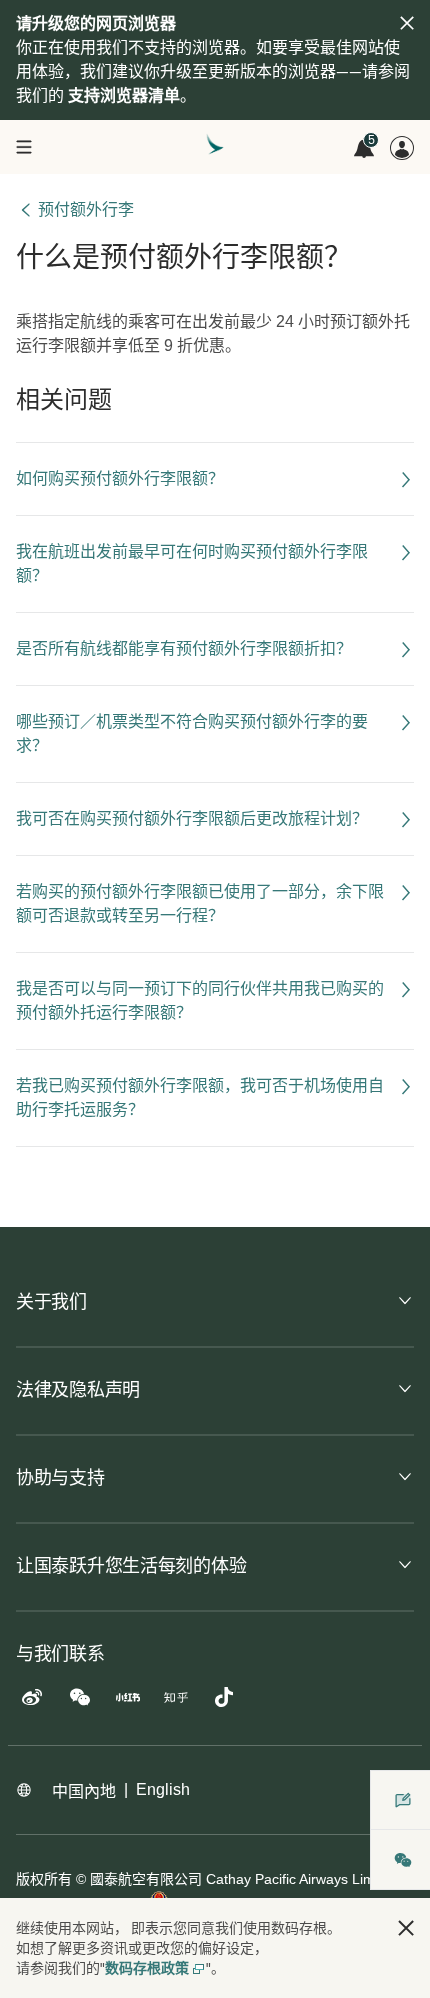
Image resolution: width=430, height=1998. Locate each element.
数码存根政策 (147, 1968)
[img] (407, 23)
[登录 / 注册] (402, 148)
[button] (406, 1928)
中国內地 (84, 1791)
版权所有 (44, 1879)
